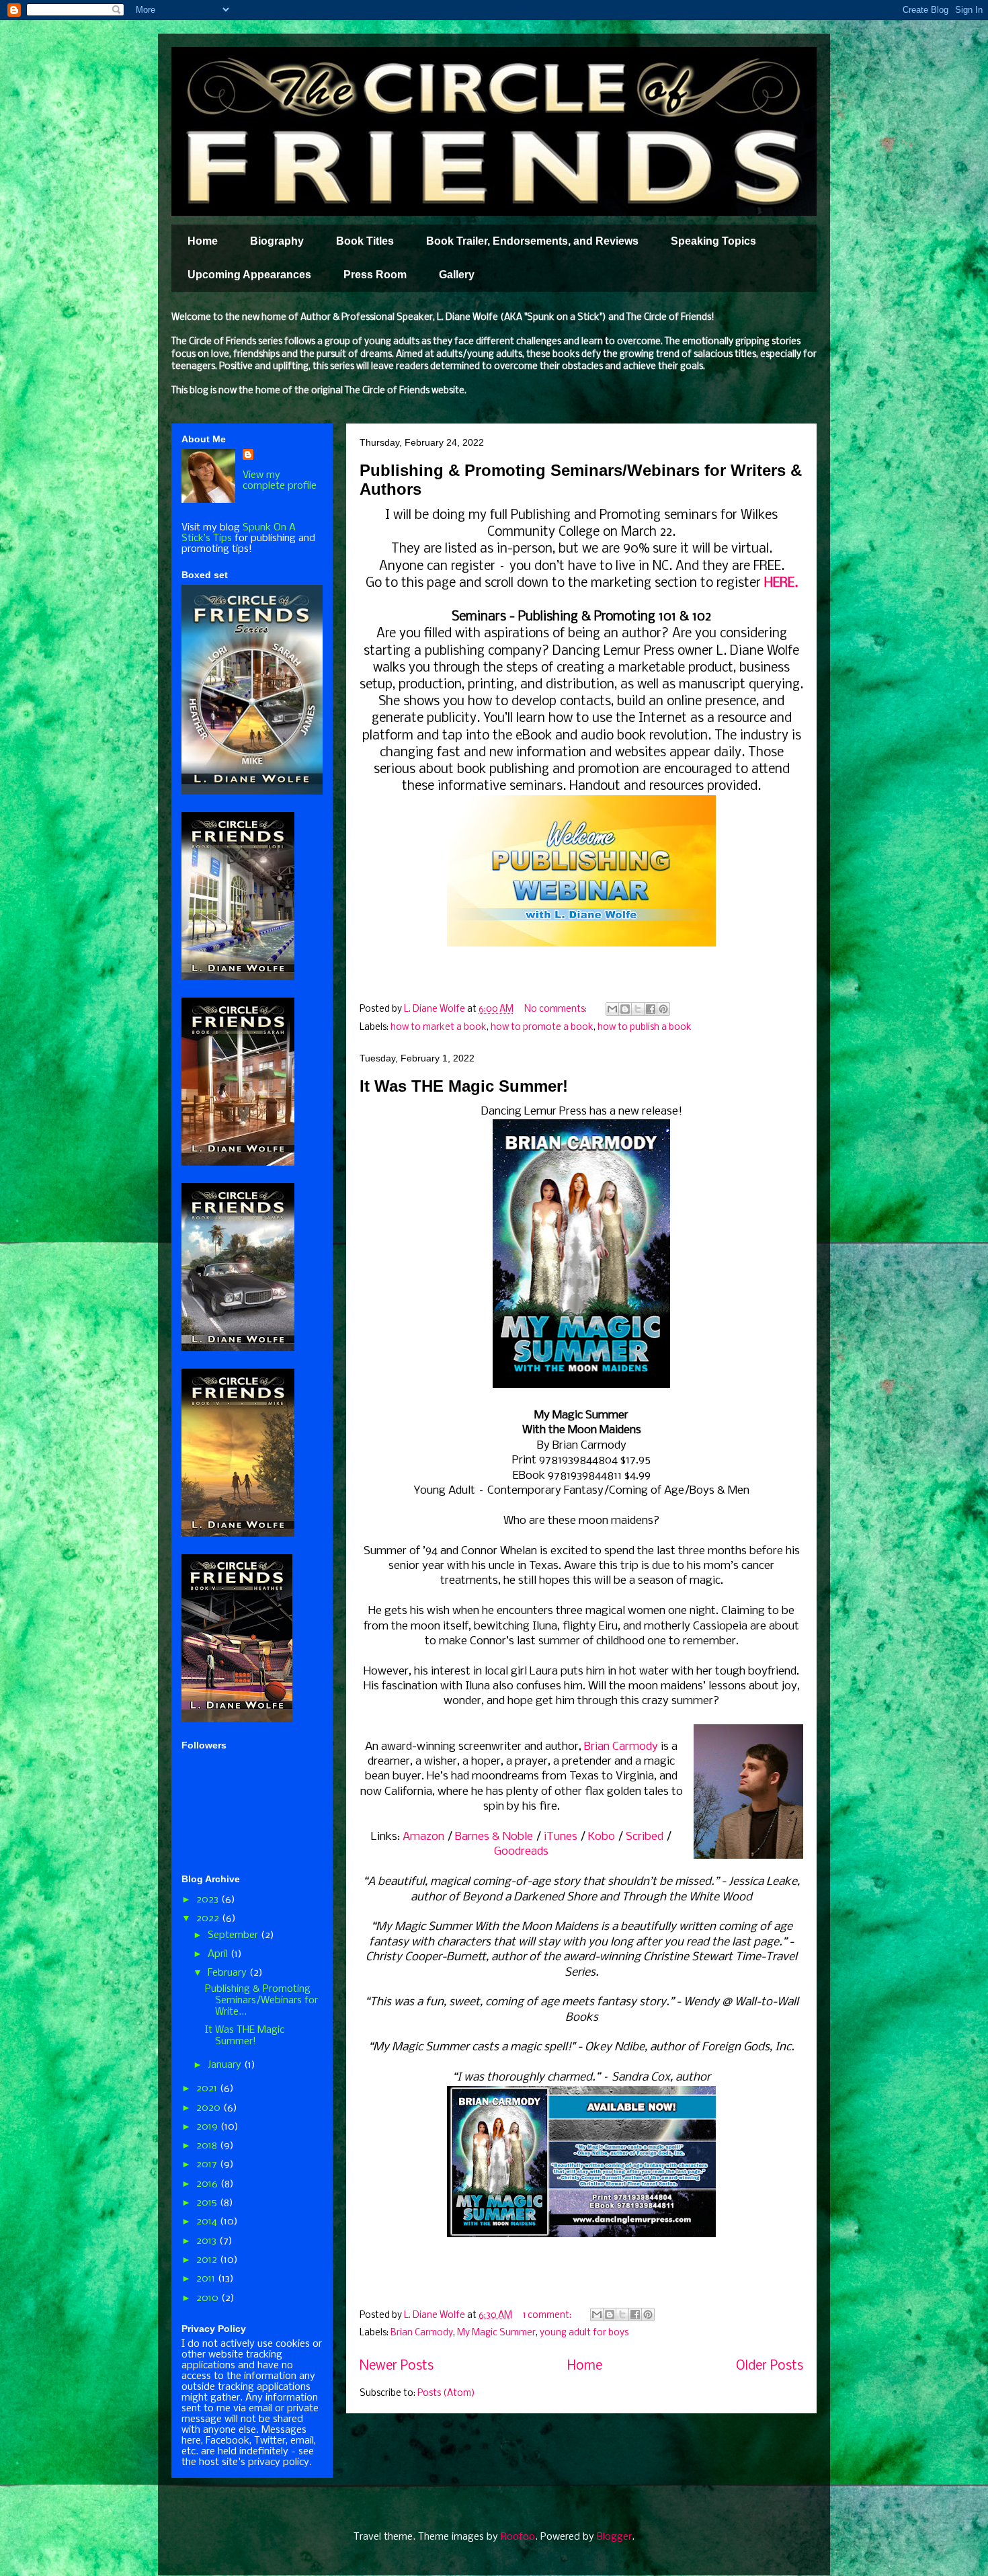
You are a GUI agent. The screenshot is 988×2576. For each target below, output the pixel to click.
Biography (277, 241)
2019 (208, 2127)
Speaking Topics (713, 241)
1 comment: (548, 2316)
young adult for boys (584, 2333)
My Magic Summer (496, 2333)
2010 (209, 2298)
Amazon (423, 1837)
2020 (210, 2108)
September (234, 1935)
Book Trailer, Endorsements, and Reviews (532, 241)
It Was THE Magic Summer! (464, 1086)
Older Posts (770, 2366)
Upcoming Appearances (249, 275)
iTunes (561, 1837)
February (229, 1973)
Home (203, 241)
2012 (208, 2260)
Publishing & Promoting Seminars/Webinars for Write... (261, 2001)
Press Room (375, 275)
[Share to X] (638, 1009)
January (226, 2065)
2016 (208, 2184)
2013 (208, 2241)
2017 (208, 2165)
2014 (208, 2222)
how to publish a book (645, 1028)
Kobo (602, 1837)
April (219, 1954)
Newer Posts (397, 2366)
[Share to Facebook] (651, 1009)
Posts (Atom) (446, 2393)
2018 (208, 2146)
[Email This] (612, 1009)
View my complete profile (280, 481)
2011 (207, 2279)
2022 (209, 1919)
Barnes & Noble (494, 1837)
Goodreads (521, 1852)
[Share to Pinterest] (663, 1009)
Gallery (457, 275)
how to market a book (439, 1028)
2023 (209, 1900)
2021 (208, 2089)
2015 (208, 2203)
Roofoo (518, 2537)
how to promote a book (542, 1028)
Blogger (614, 2537)
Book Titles (365, 241)
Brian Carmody (621, 1747)
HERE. (781, 583)
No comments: (557, 1009)
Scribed (645, 1837)
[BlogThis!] (625, 1009)
